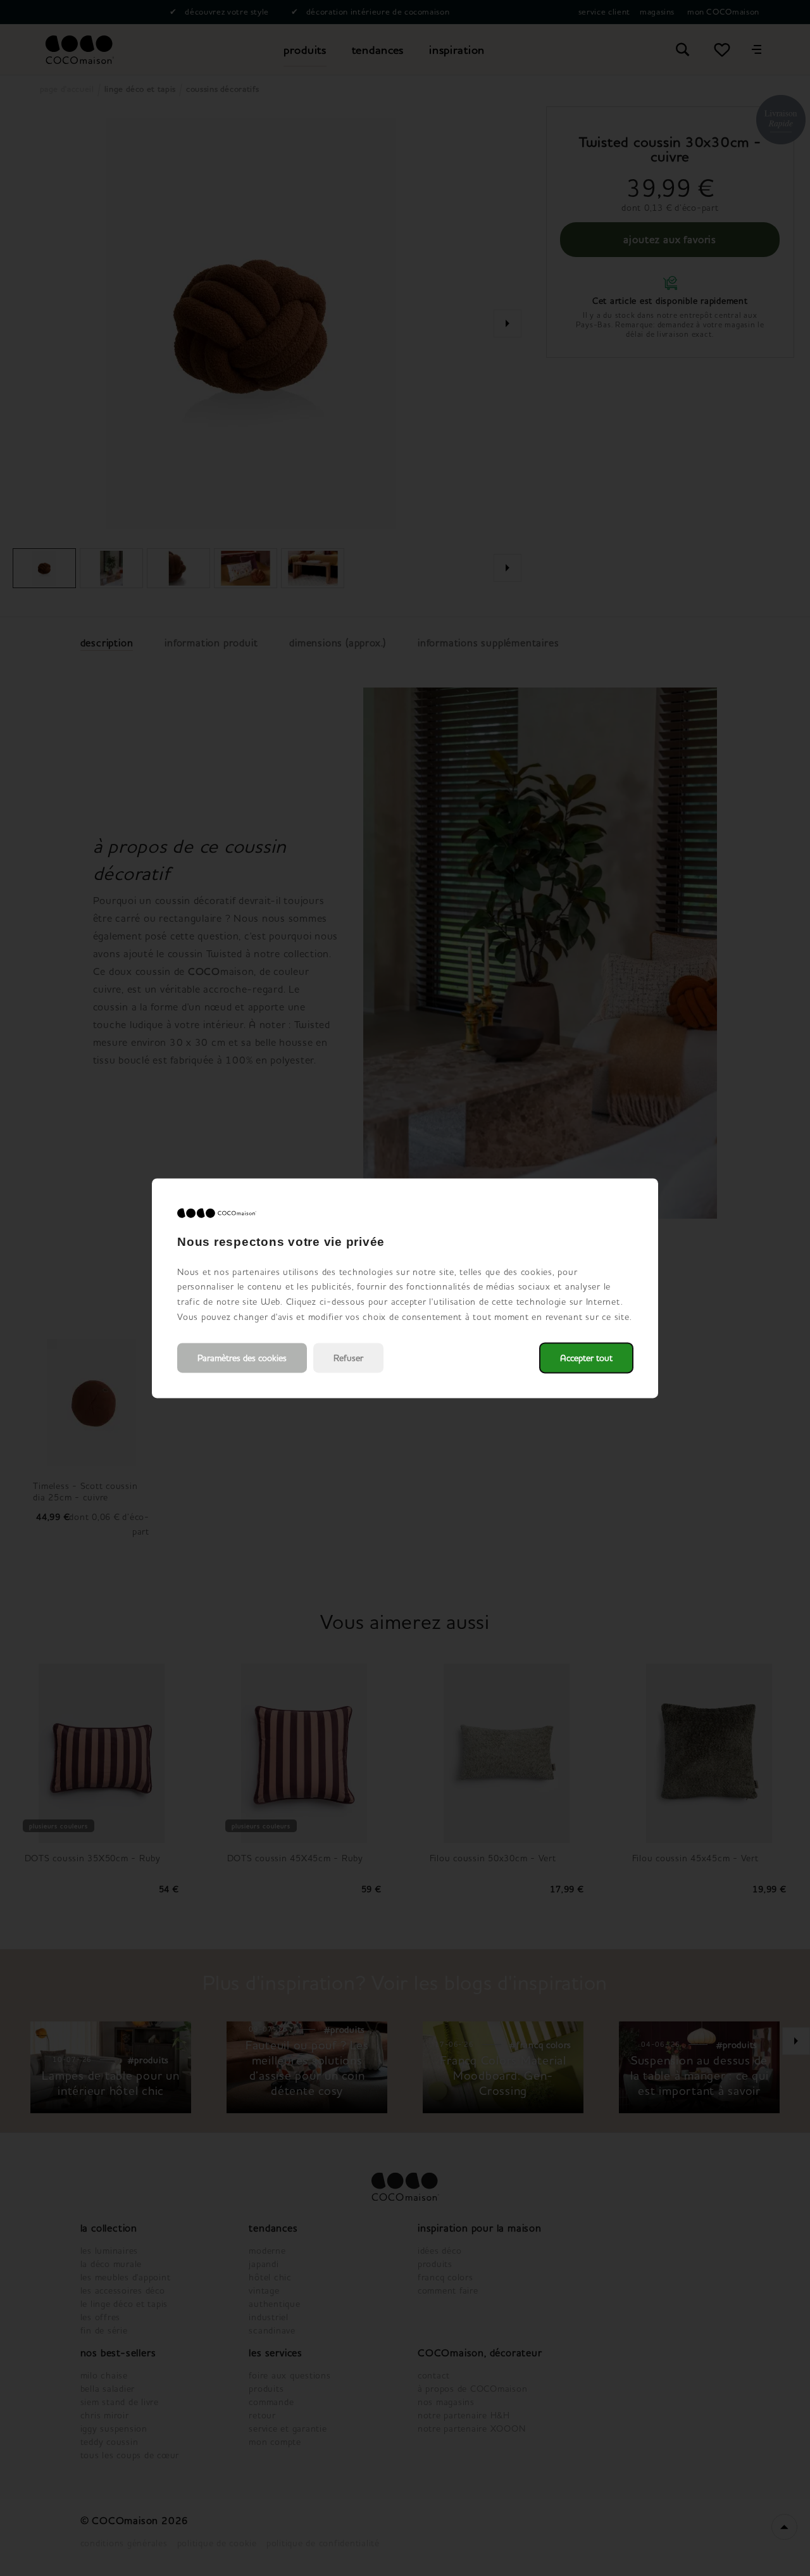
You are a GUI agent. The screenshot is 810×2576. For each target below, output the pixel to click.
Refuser (348, 1358)
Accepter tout (586, 1358)
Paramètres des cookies (242, 1358)
